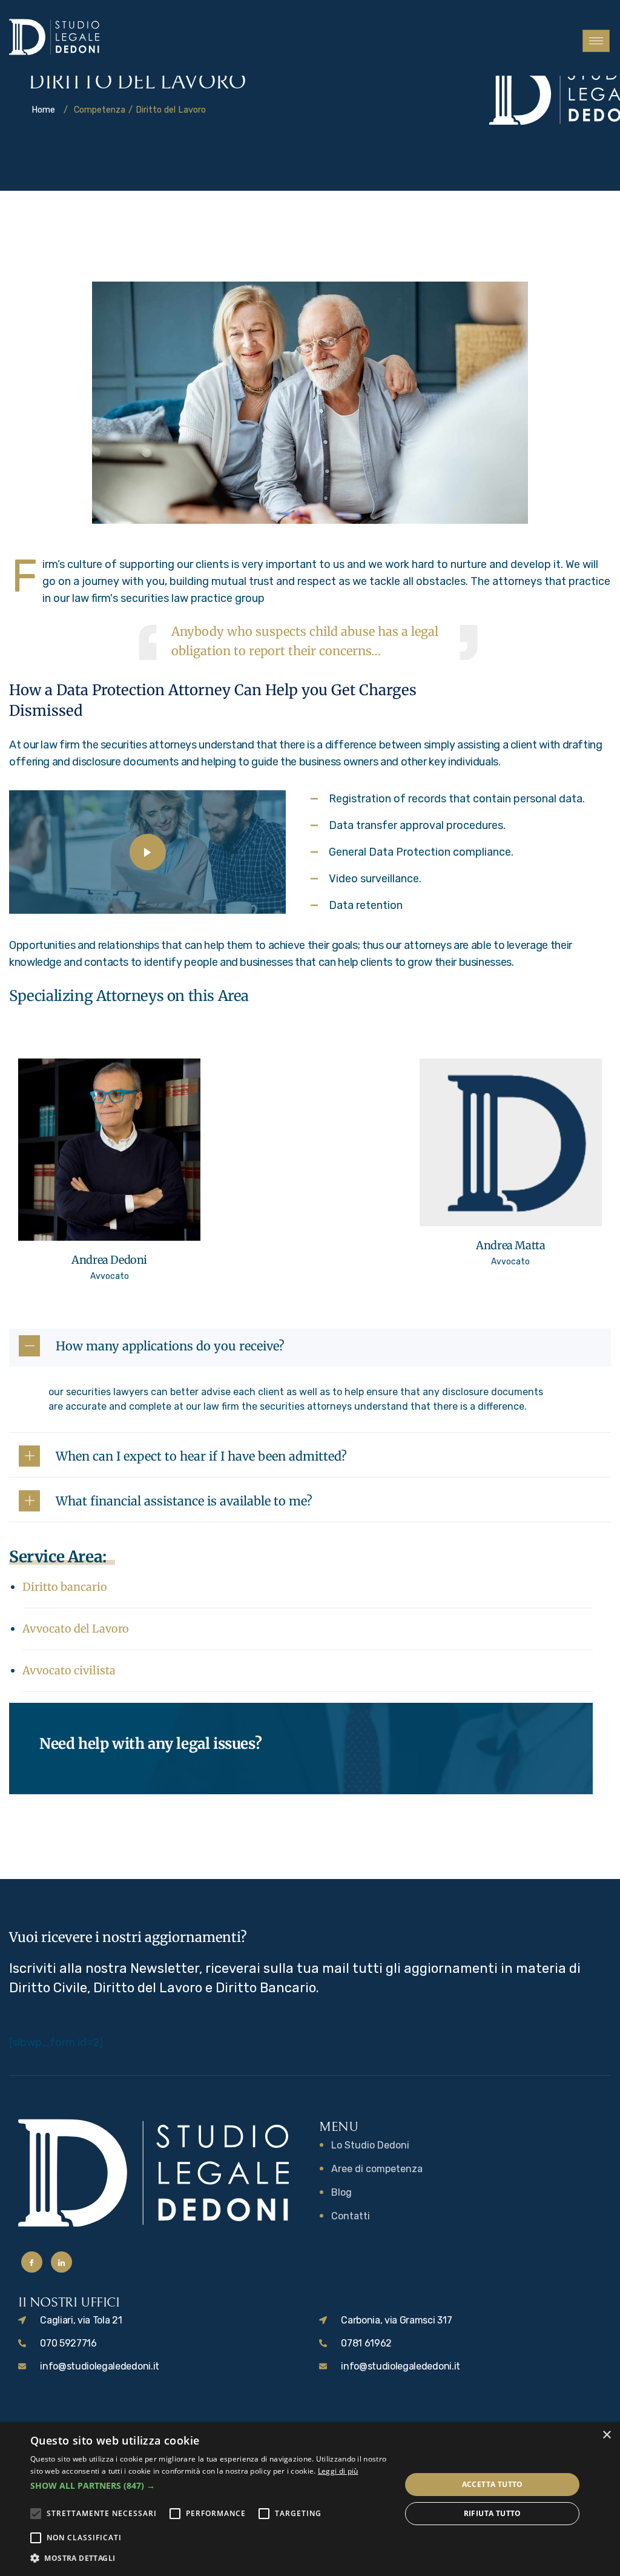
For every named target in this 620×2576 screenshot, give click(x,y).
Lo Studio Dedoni (370, 2145)
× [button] (606, 2435)
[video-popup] (148, 852)
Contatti (351, 2216)
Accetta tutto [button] (493, 2484)
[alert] (310, 2499)
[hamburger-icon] (596, 41)
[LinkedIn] (61, 2262)
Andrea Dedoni (109, 1260)
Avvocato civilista (69, 1670)
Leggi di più (338, 2471)
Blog (341, 2192)
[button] (210, 2486)
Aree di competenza (377, 2169)
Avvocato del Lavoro (76, 1629)
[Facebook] (32, 2262)
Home (43, 110)
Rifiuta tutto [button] (493, 2513)
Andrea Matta (510, 1245)
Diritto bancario (65, 1587)
